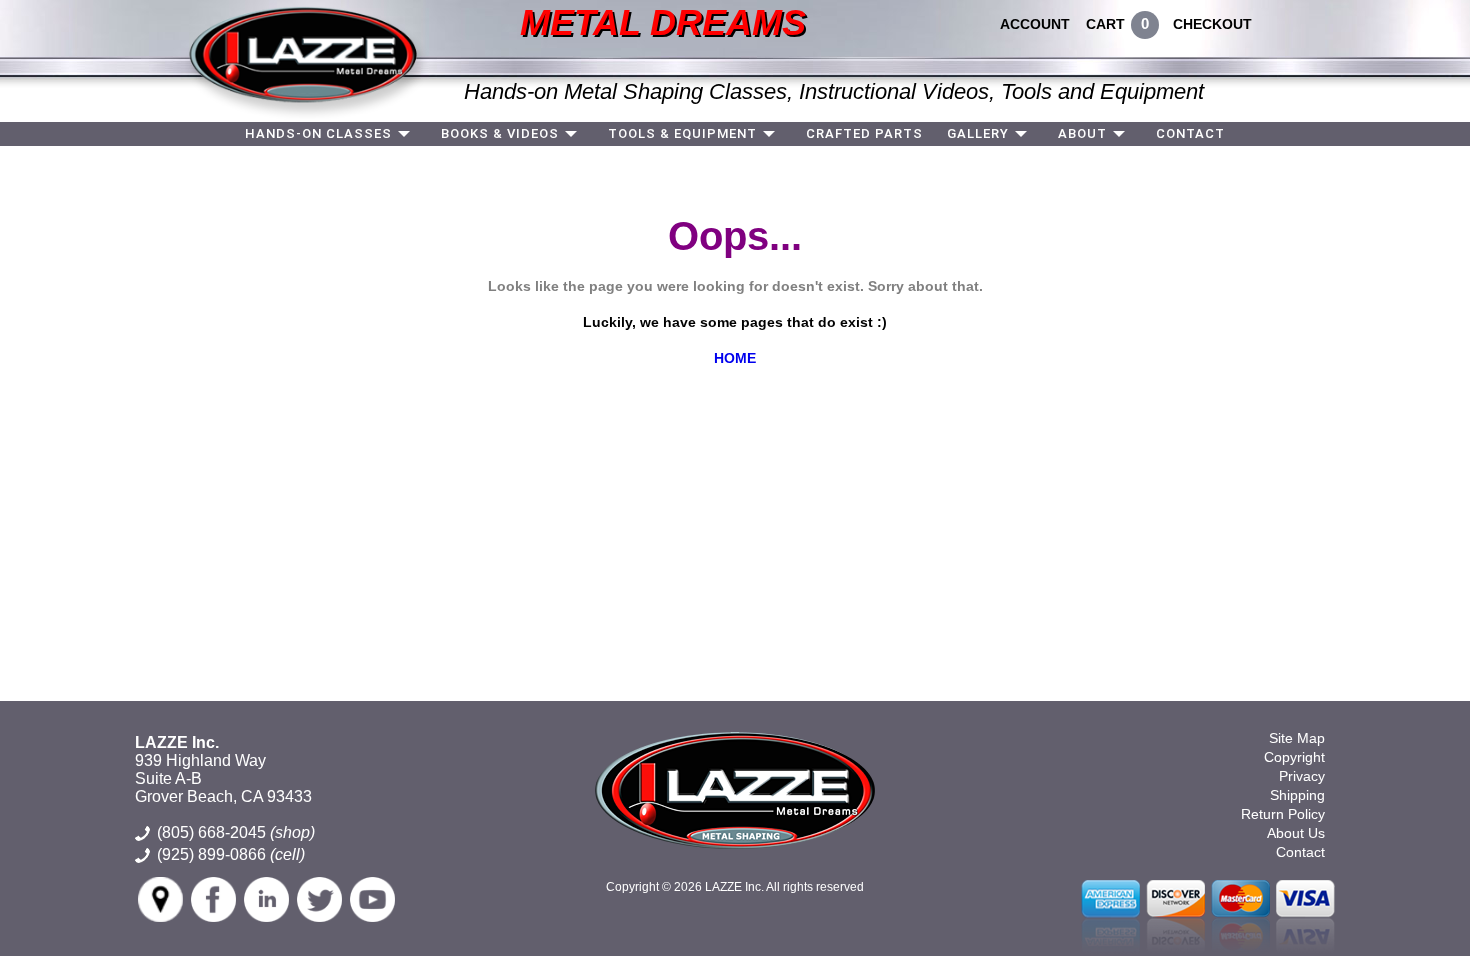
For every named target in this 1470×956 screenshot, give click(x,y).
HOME (735, 358)
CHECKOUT (1212, 24)
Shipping (1297, 795)
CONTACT (1190, 133)
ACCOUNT (1035, 24)
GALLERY (978, 133)
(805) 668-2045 (236, 832)
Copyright (1294, 757)
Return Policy (1283, 814)
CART (1105, 24)
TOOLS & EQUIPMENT (682, 133)
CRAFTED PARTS (864, 133)
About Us (1296, 833)
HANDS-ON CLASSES (318, 133)
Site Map (1297, 738)
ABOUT (1082, 133)
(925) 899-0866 (211, 854)
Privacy (1302, 776)
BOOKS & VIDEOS (500, 133)
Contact (1300, 852)
